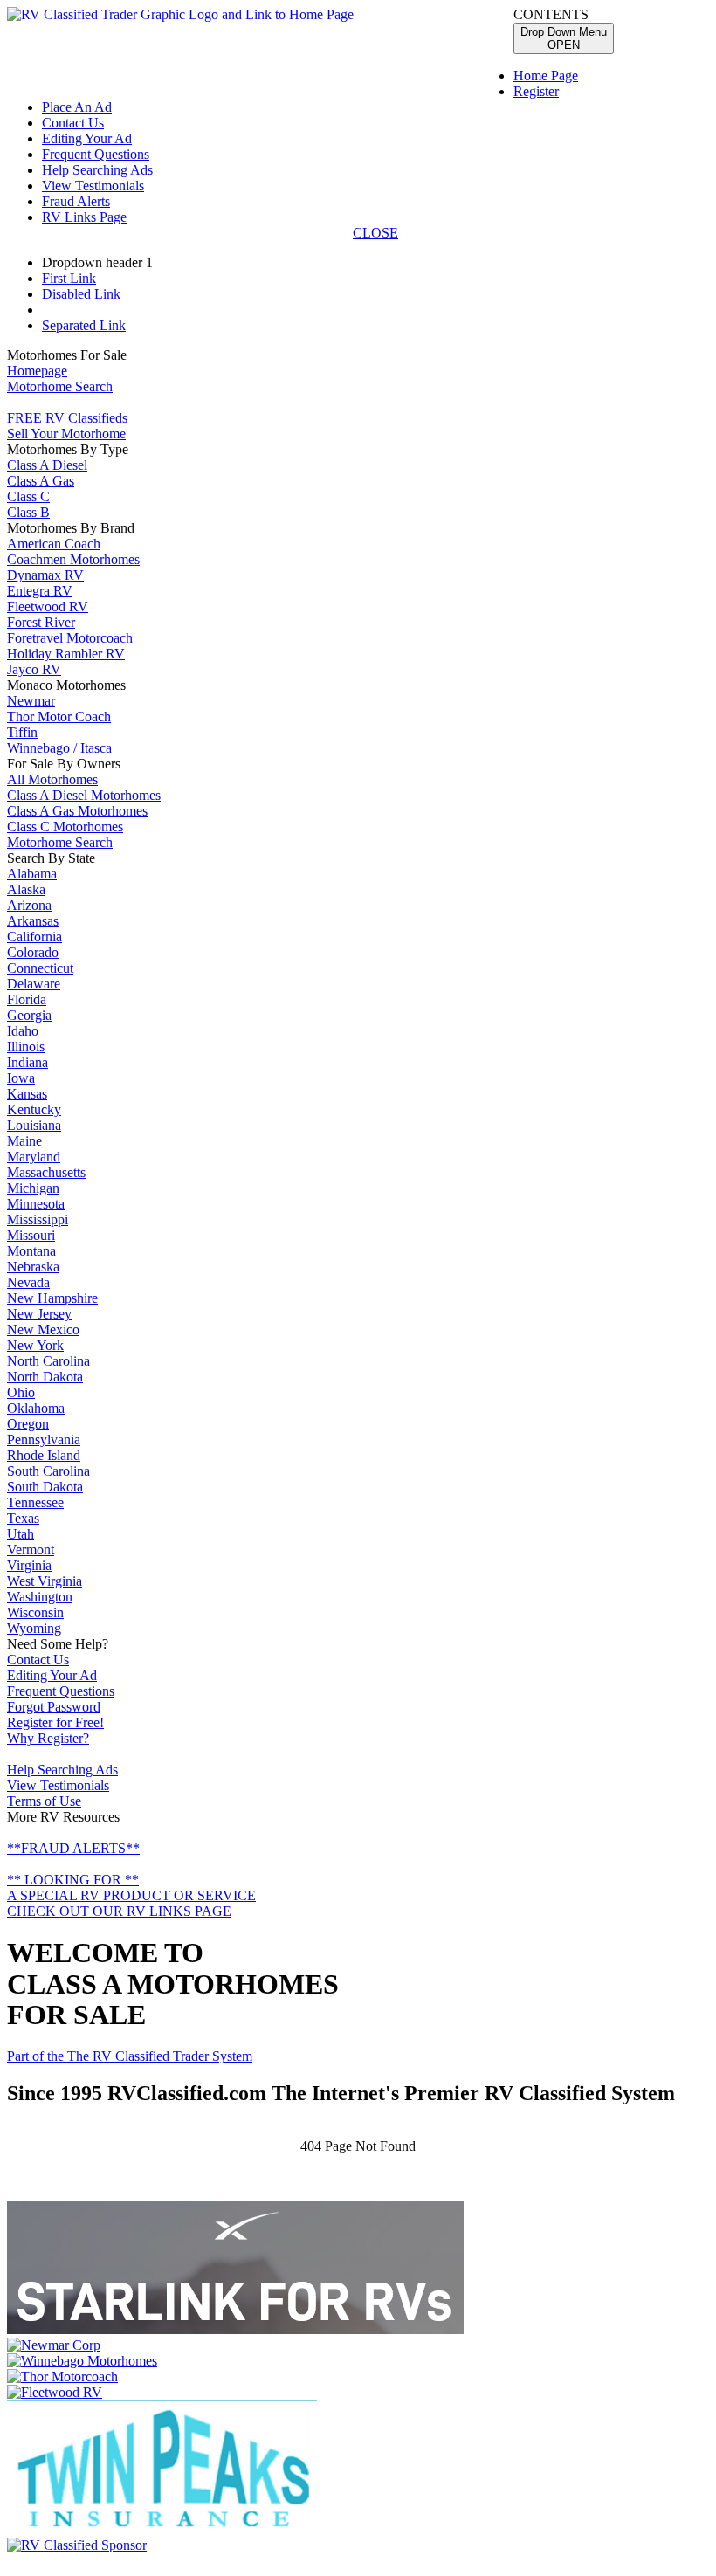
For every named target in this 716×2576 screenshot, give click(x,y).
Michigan (33, 1188)
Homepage (37, 371)
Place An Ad (77, 107)
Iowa (21, 1078)
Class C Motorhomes (65, 827)
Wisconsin (35, 1612)
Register (536, 91)
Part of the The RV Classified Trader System (130, 2056)
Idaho (23, 1031)
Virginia (29, 1565)
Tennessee (35, 1502)
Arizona (29, 905)
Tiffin (22, 732)
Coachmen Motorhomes (73, 559)
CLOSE (375, 233)
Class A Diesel (47, 465)
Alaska (26, 889)
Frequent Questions (96, 154)
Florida (27, 999)
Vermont (31, 1550)
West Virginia (45, 1581)
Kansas (27, 1094)
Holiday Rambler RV (66, 654)
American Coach (54, 544)
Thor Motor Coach (59, 716)
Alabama (32, 874)
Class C (28, 496)
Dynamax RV (45, 575)
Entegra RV (40, 591)
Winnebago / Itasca (59, 748)
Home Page (546, 76)
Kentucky (34, 1109)
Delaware (34, 984)
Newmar (31, 701)
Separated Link (84, 325)
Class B (28, 512)
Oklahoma (36, 1408)
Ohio (21, 1392)
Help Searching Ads (97, 170)
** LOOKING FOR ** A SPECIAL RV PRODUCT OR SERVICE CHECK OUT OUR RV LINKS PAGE (131, 1895)
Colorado (33, 952)
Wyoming (34, 1628)
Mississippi (38, 1219)
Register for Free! (55, 1722)
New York (35, 1345)
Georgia (29, 1015)
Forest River (41, 622)
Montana (31, 1251)
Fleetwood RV (48, 606)
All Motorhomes (52, 779)
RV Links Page (84, 217)
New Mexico (43, 1329)
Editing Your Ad (87, 138)
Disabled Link (81, 294)
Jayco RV (34, 669)
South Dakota (45, 1487)
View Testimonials (93, 186)
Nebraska (33, 1267)
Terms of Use (44, 1801)
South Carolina (48, 1471)
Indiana (28, 1062)
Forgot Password (54, 1707)
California (34, 937)
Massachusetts (46, 1172)
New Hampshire (52, 1298)
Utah (21, 1534)
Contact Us (73, 123)
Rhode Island (44, 1455)
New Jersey (39, 1314)
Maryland (34, 1157)
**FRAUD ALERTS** (73, 1848)
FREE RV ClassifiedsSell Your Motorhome (67, 426)
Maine (24, 1141)
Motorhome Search (60, 386)
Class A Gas (41, 481)
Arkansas (33, 921)
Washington (40, 1597)
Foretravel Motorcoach (70, 638)
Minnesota (36, 1204)
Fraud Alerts (76, 201)
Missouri (31, 1235)
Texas (23, 1518)
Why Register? (48, 1738)
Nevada (28, 1282)
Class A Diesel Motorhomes (84, 795)
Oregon (28, 1424)
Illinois (26, 1047)
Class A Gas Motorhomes (77, 811)
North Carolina (48, 1361)
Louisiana (34, 1125)
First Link (69, 278)
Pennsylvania (44, 1440)
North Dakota (45, 1377)
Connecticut (40, 968)
